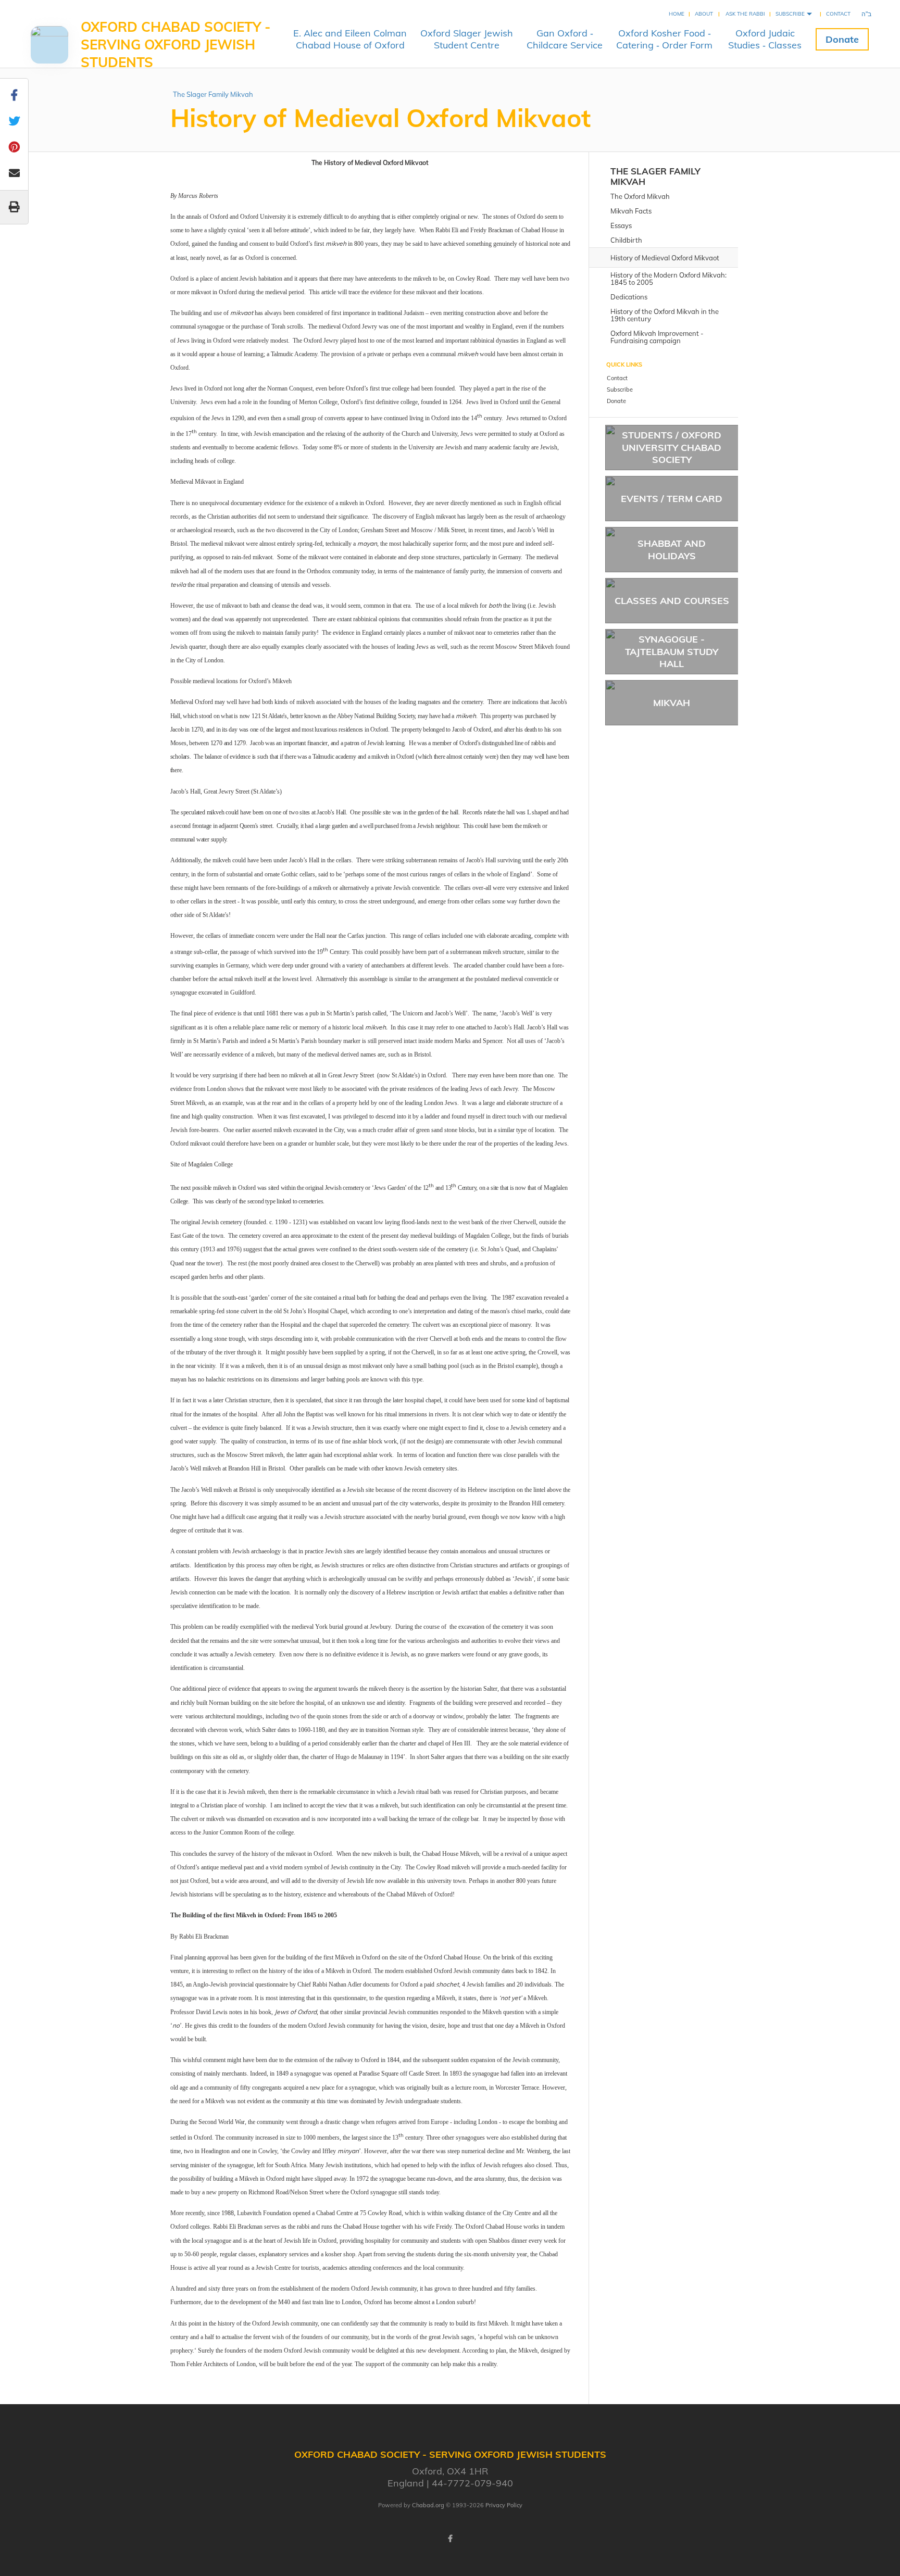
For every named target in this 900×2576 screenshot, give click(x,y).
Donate (842, 39)
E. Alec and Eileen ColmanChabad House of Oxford (350, 39)
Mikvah (672, 703)
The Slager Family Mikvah (213, 94)
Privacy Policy (504, 2505)
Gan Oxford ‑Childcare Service (565, 39)
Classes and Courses (672, 601)
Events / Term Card (672, 499)
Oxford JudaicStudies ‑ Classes (765, 39)
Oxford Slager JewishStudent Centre (467, 39)
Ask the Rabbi (745, 14)
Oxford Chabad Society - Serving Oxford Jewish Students (176, 45)
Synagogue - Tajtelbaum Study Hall (672, 651)
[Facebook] (450, 2539)
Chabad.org (428, 2505)
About (704, 14)
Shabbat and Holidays (672, 549)
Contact (838, 14)
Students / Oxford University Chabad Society (672, 447)
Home (677, 14)
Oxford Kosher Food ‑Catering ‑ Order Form (664, 39)
